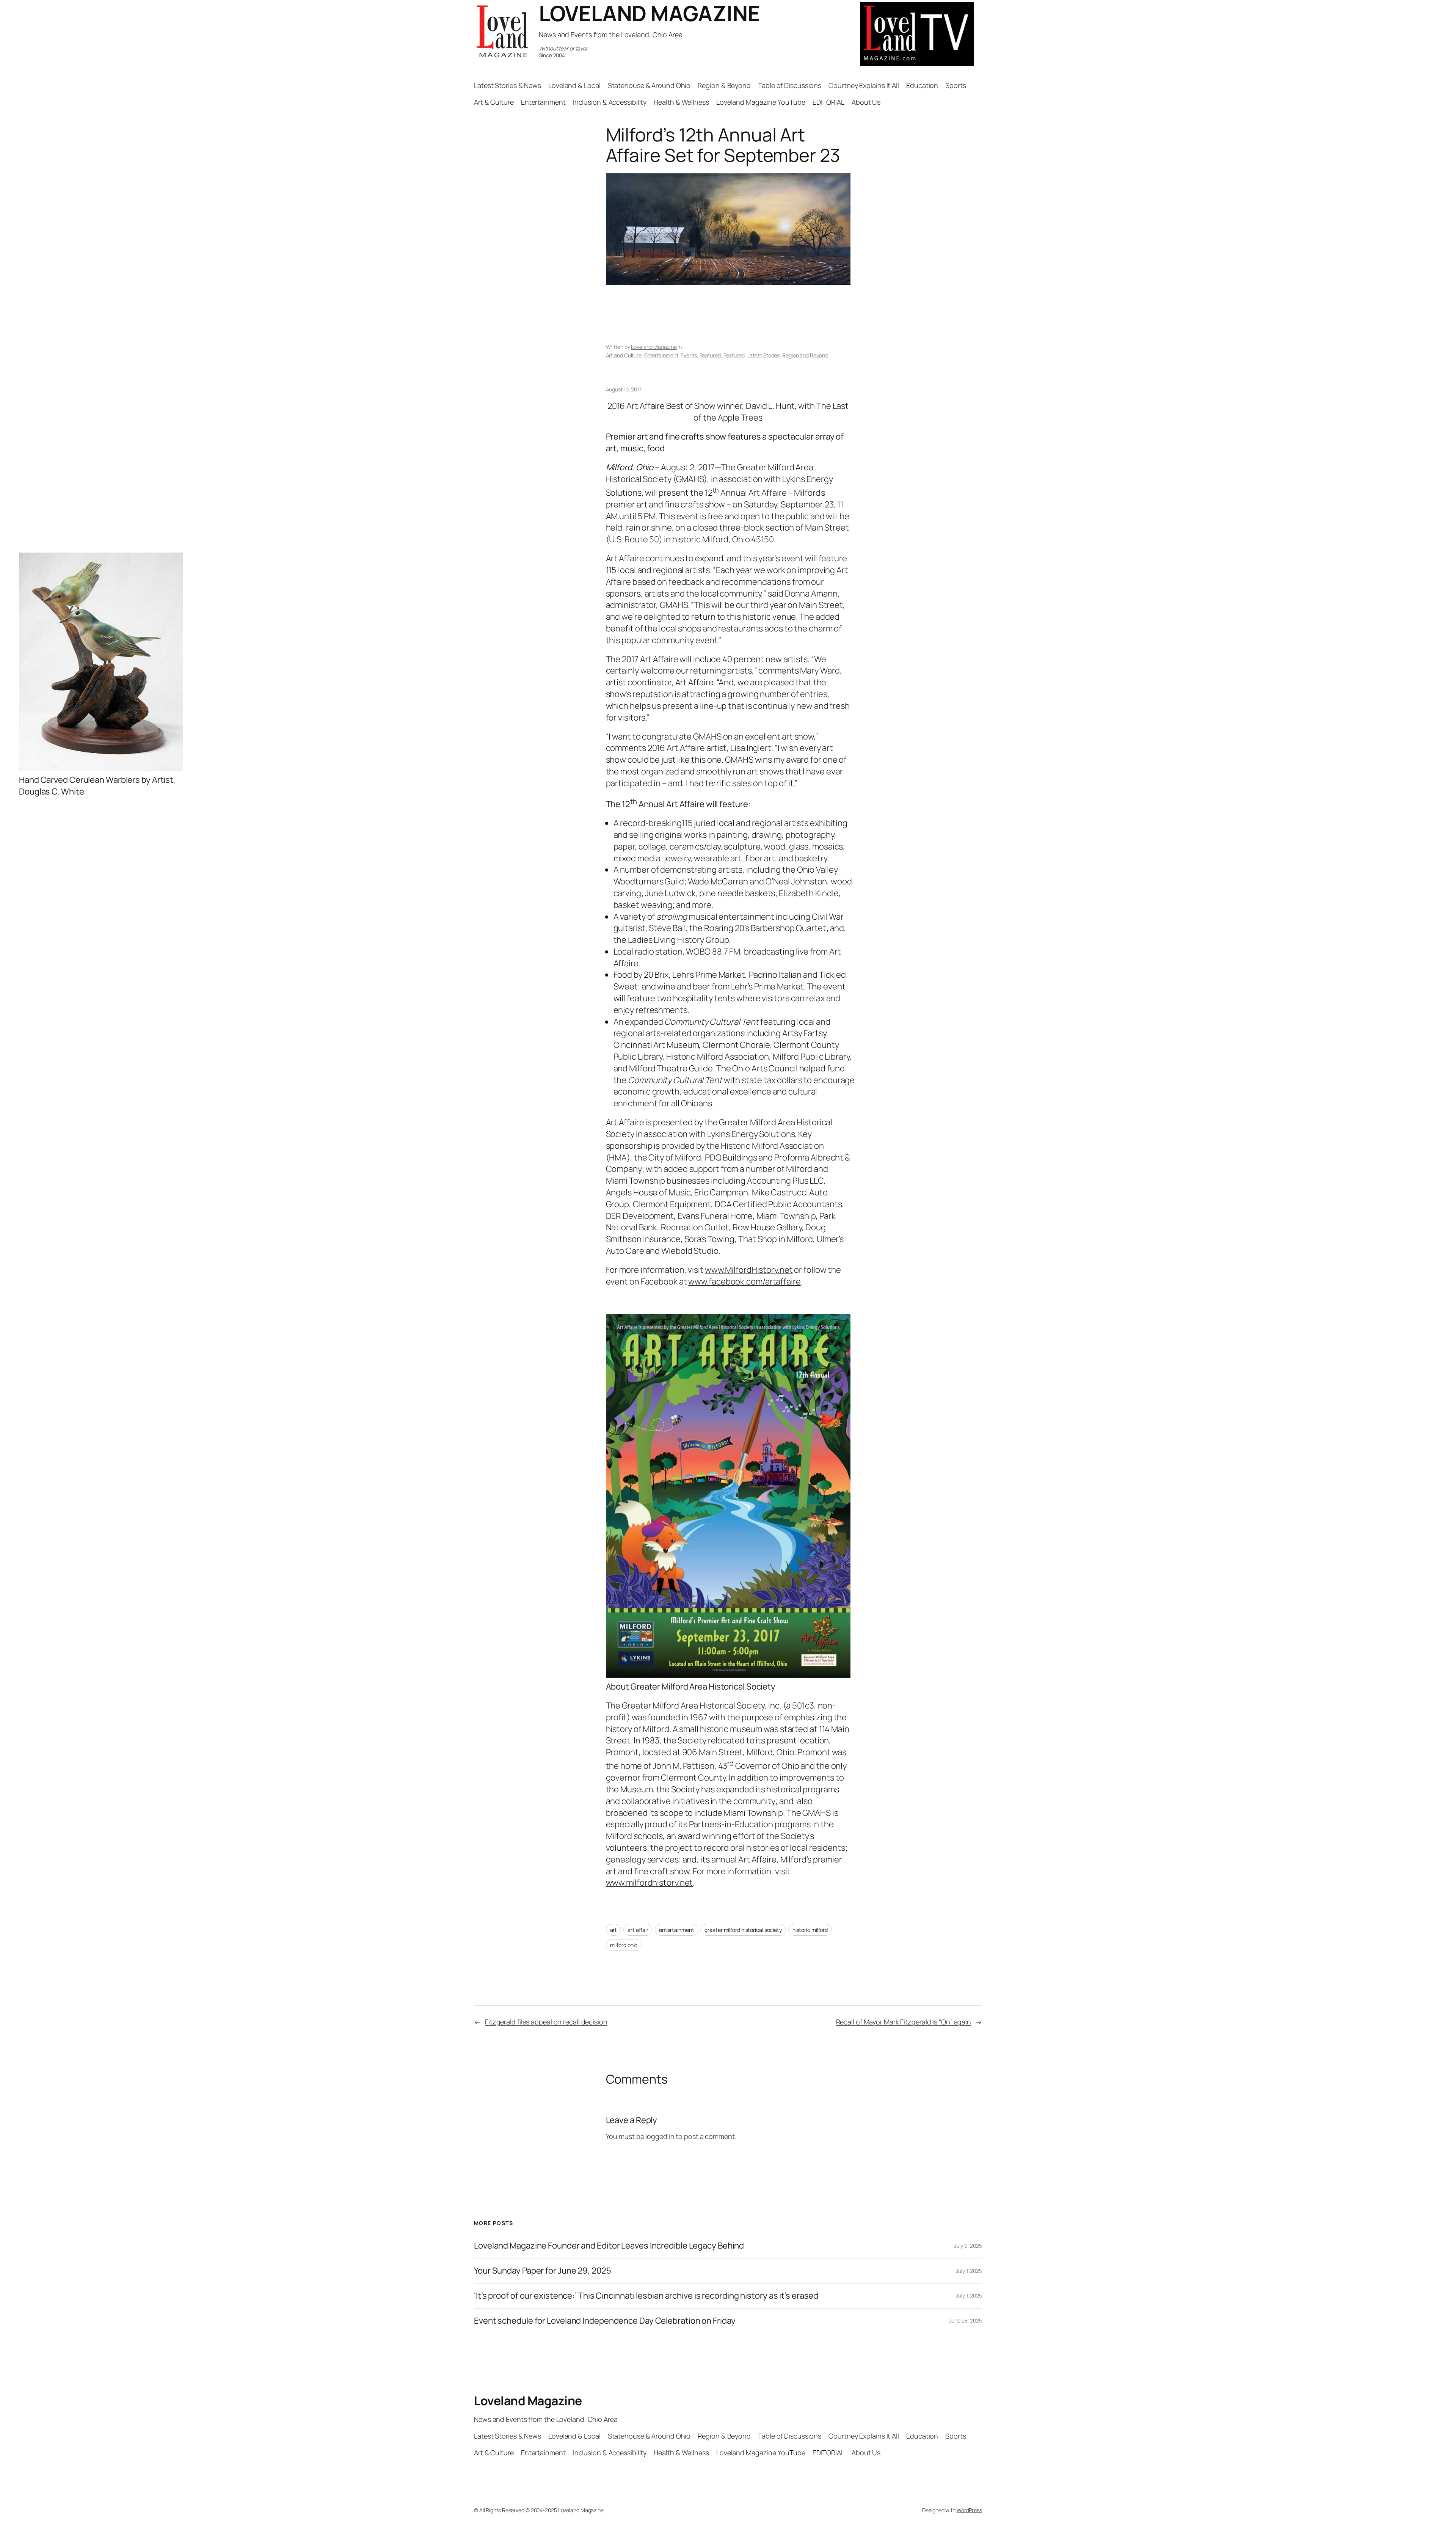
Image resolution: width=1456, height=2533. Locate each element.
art (614, 1930)
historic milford (810, 1930)
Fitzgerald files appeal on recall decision (546, 2022)
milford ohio (624, 1945)
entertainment (677, 1930)
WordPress (969, 2510)
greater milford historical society (743, 1930)
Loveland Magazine (654, 347)
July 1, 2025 (969, 2271)
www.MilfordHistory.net (749, 1270)
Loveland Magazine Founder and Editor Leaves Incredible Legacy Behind (609, 2246)
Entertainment (661, 355)
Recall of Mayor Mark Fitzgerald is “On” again (904, 2022)
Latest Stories (764, 355)
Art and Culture (624, 355)
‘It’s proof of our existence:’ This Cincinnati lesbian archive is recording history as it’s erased (646, 2296)
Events (689, 355)
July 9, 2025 (968, 2246)
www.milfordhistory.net (650, 1883)
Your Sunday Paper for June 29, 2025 (543, 2271)
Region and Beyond (805, 355)
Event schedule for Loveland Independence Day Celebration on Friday (605, 2321)
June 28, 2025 (966, 2320)
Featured (710, 355)
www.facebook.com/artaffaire (744, 1281)
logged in (660, 2136)
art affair (638, 1930)
